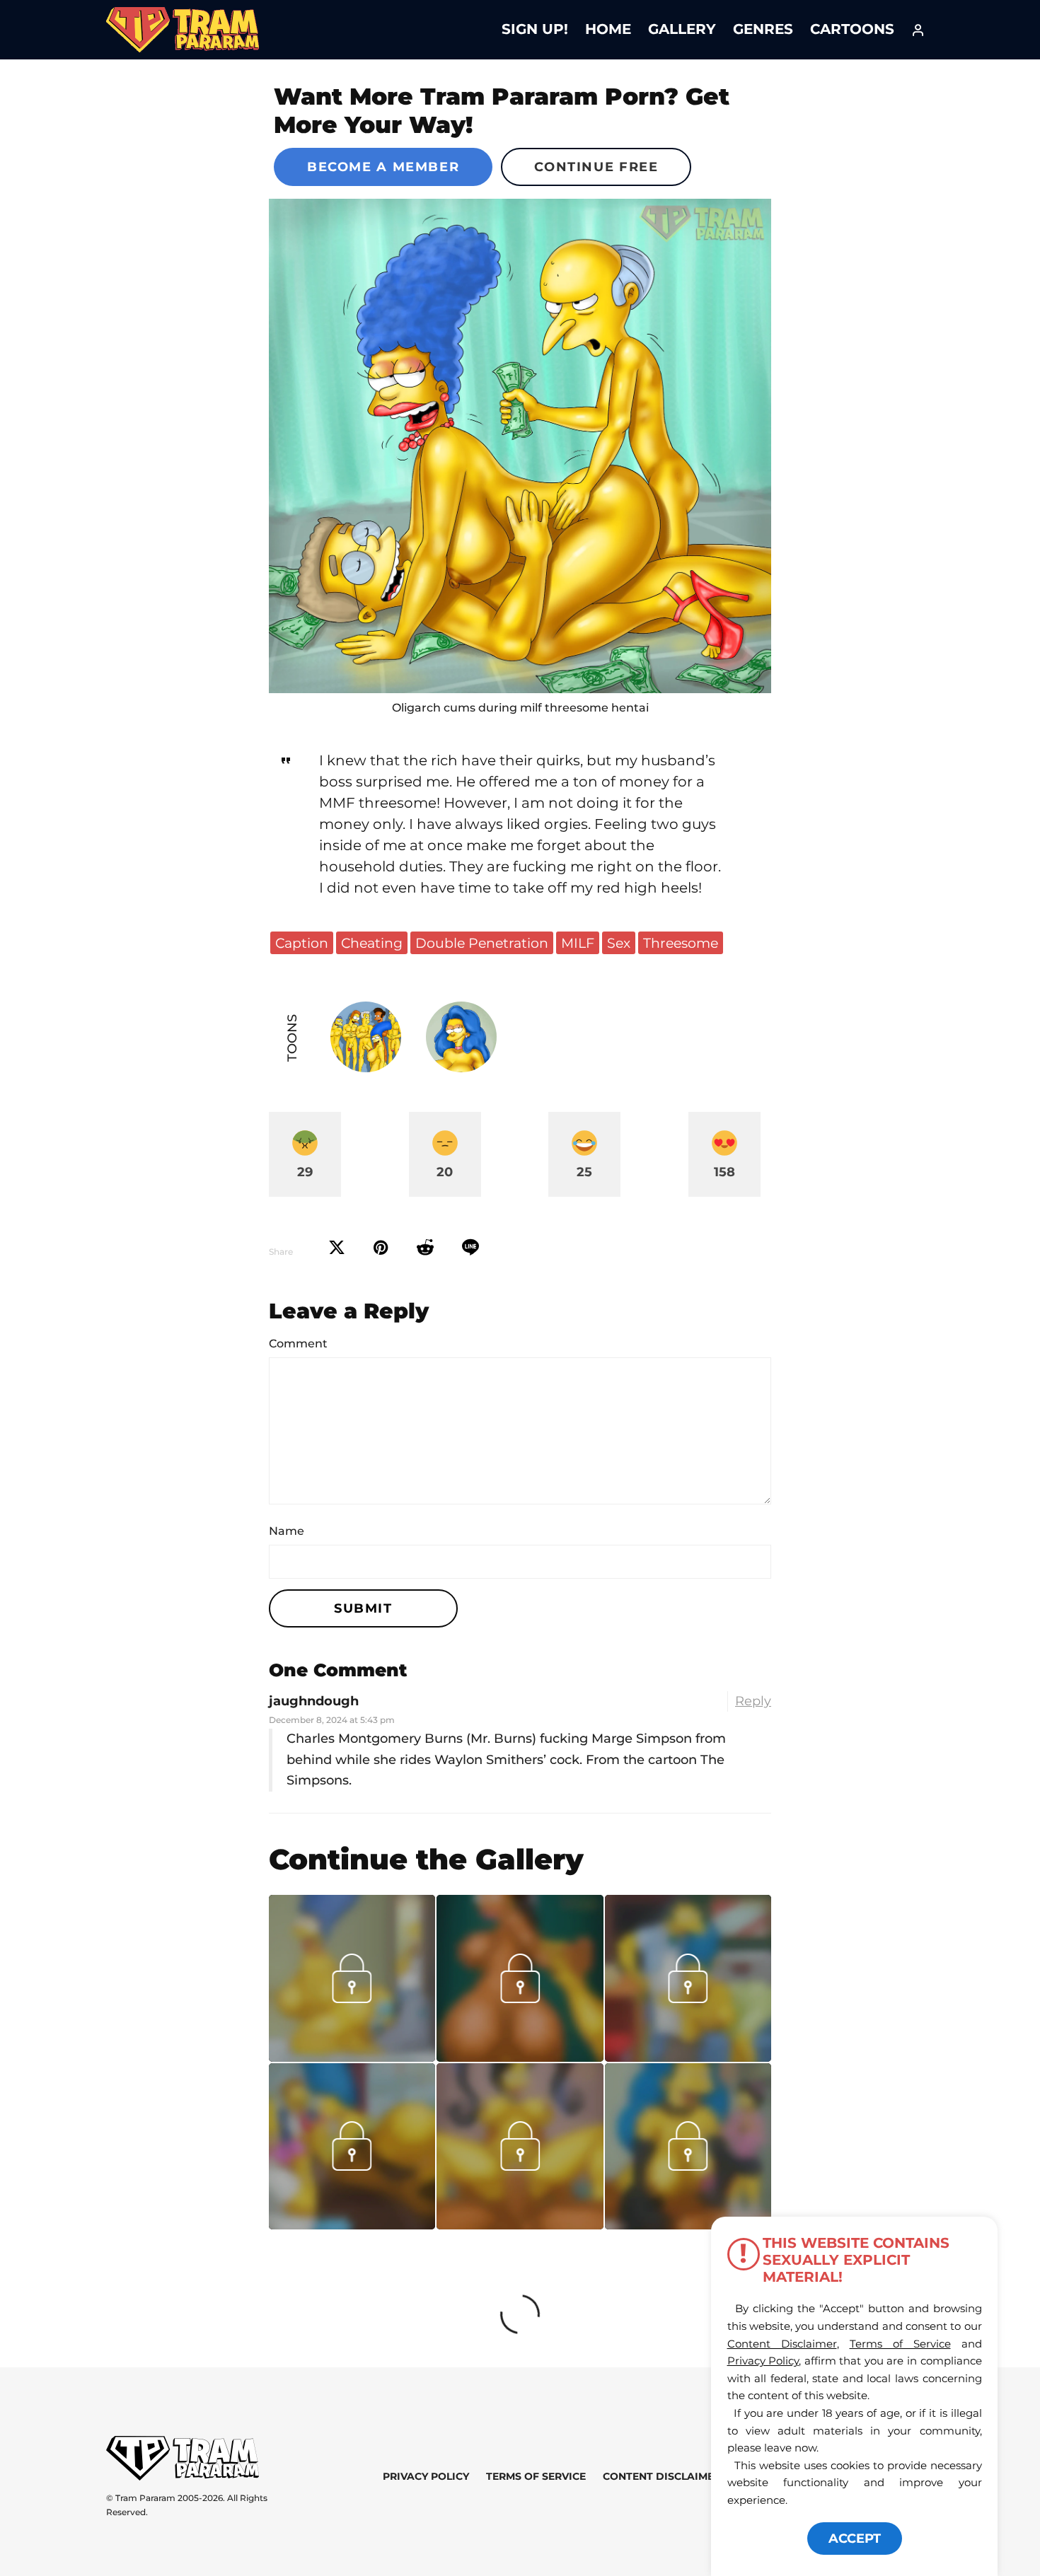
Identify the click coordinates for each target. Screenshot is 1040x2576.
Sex (619, 943)
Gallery (682, 29)
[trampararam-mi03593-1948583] (520, 2057)
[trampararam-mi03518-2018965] (520, 2224)
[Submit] (425, 1248)
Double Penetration (482, 943)
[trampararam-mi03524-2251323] (352, 2224)
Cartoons (852, 29)
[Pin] (381, 1248)
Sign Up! (535, 29)
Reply (753, 1701)
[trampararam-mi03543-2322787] (688, 2057)
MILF (578, 943)
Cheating (372, 943)
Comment (298, 1344)
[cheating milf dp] (520, 446)
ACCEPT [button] (855, 2539)
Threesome (681, 943)
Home (608, 29)
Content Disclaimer (662, 2476)
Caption (302, 943)
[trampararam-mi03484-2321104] (688, 2224)
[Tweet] (337, 1248)
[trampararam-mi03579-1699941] (352, 2057)
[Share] (470, 1248)
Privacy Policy (426, 2476)
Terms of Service (536, 2476)
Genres (763, 29)
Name (287, 1531)
